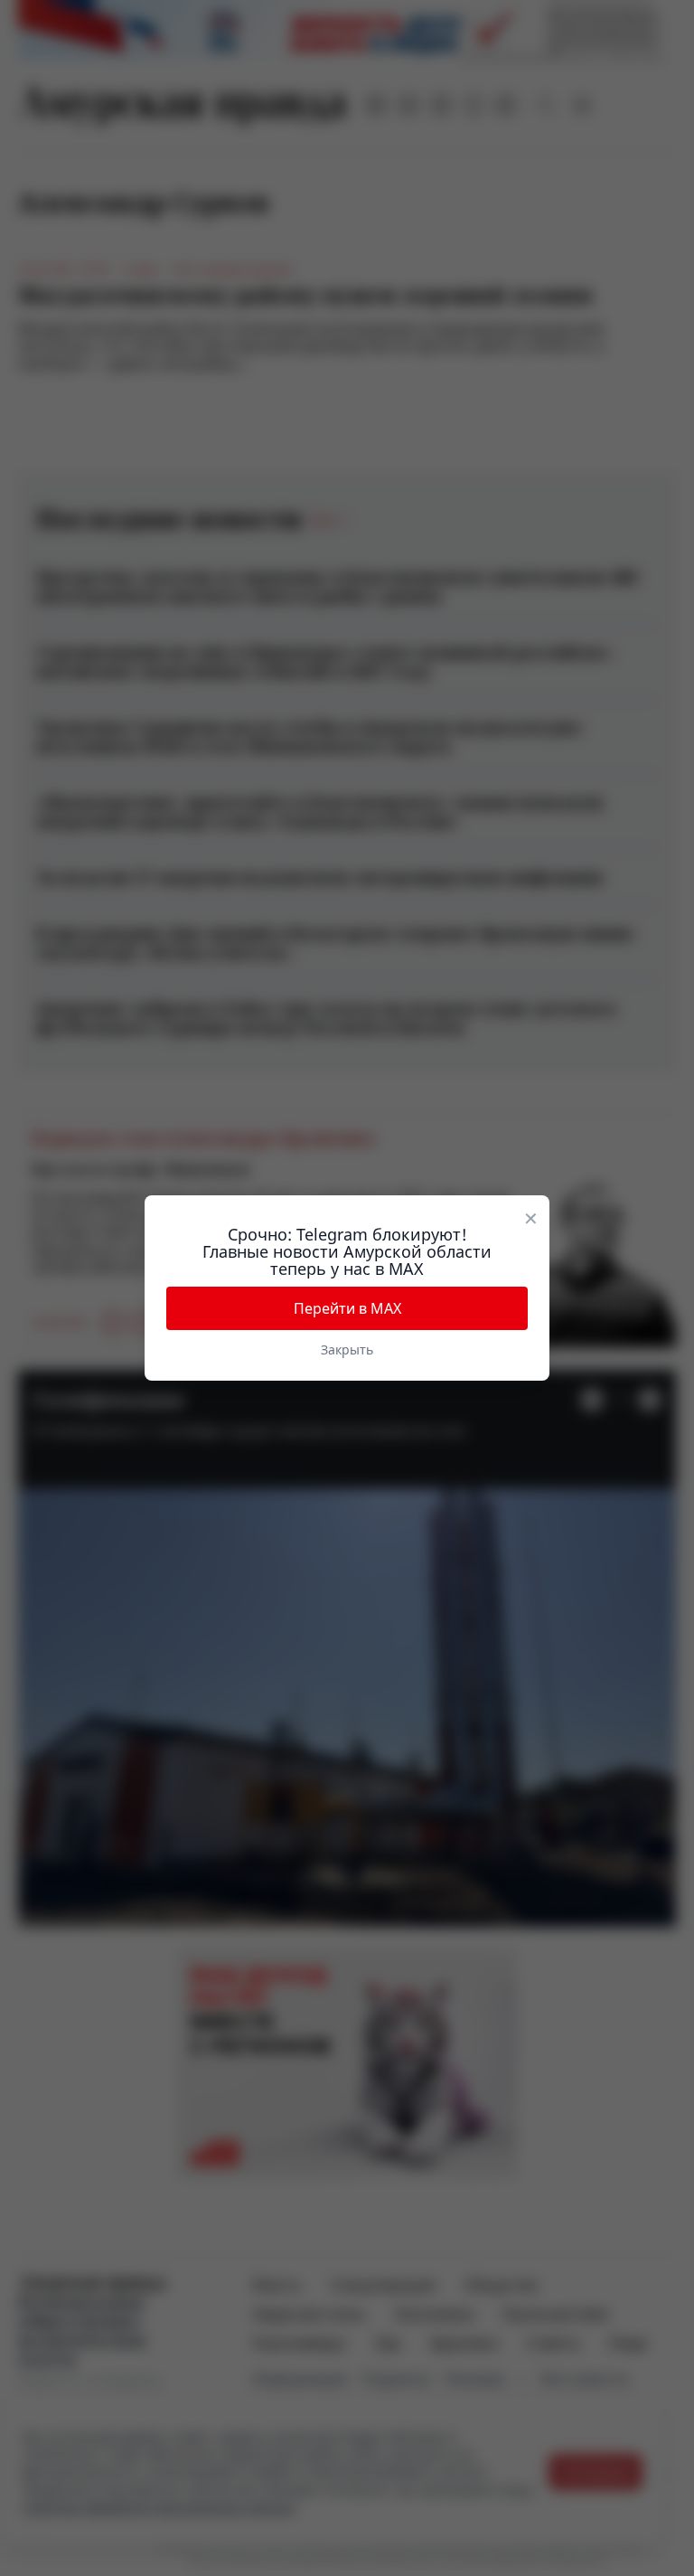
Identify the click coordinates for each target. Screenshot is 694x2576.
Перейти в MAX (347, 1308)
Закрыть (347, 1349)
